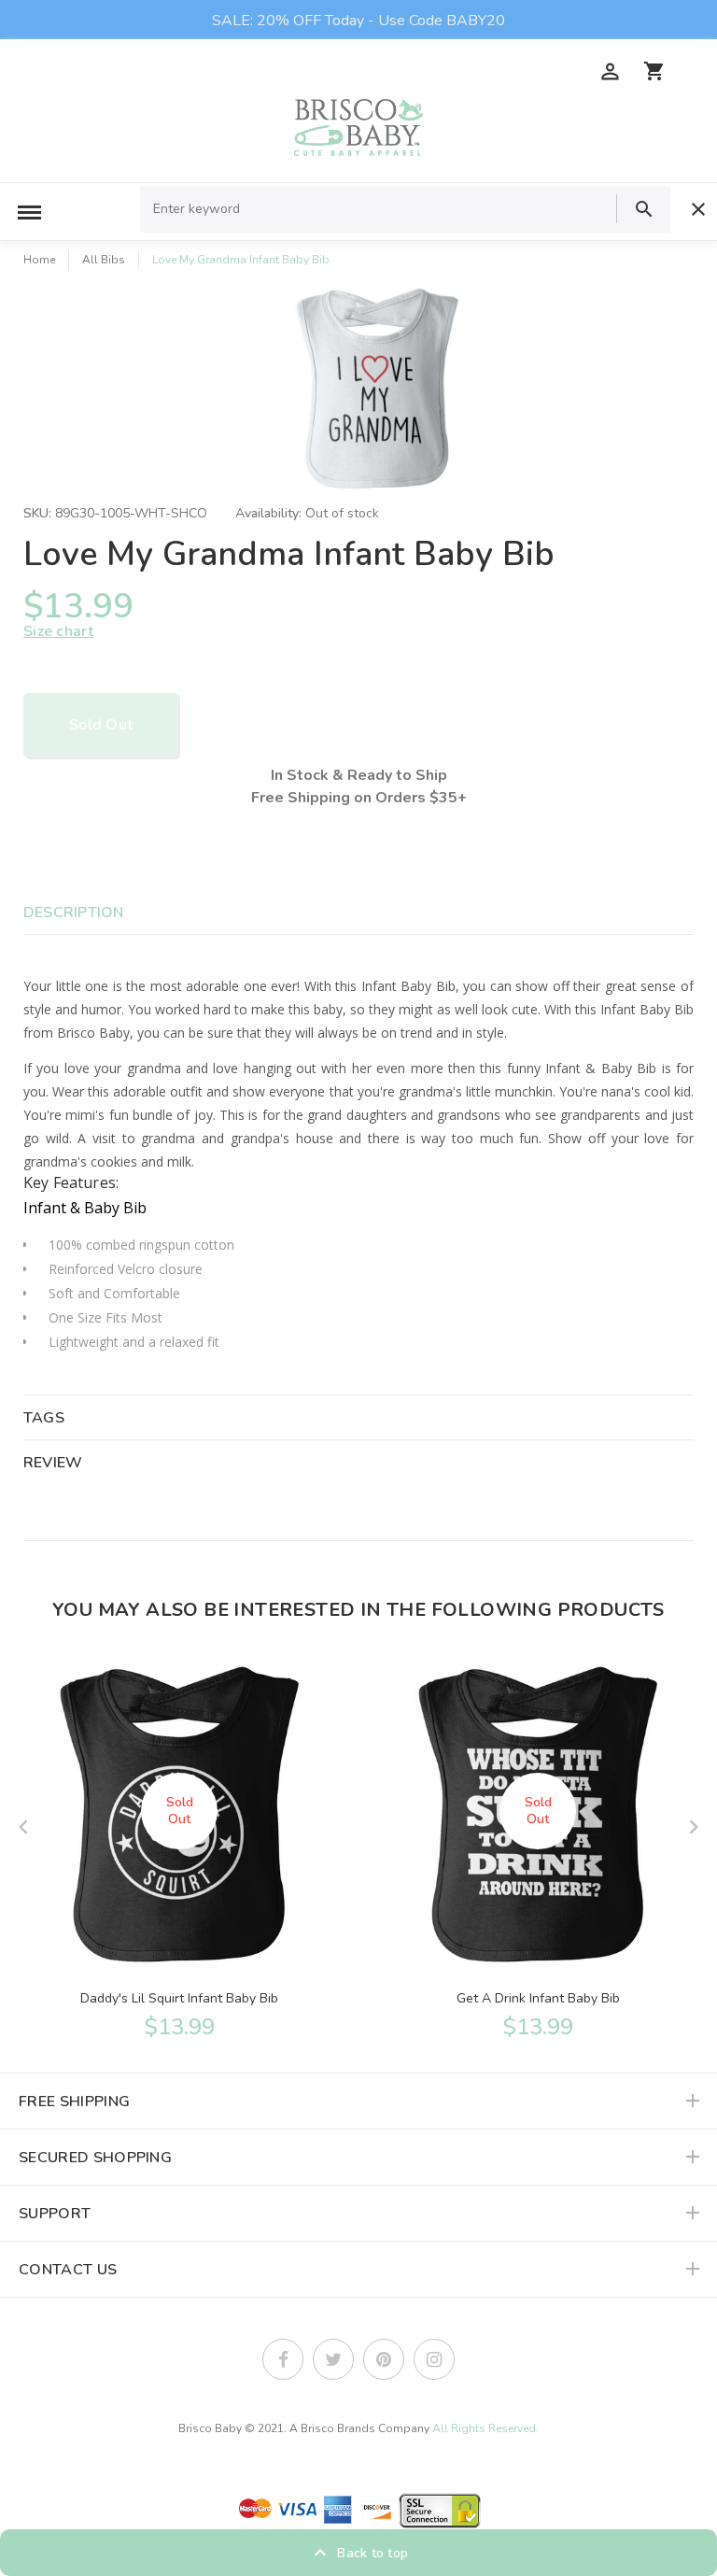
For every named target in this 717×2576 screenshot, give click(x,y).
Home (39, 260)
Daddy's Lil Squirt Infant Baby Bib (179, 1998)
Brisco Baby (210, 2428)
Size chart (58, 631)
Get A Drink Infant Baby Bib (538, 1998)
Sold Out (101, 725)
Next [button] (694, 1827)
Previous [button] (23, 1827)
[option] (377, 389)
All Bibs (104, 260)
